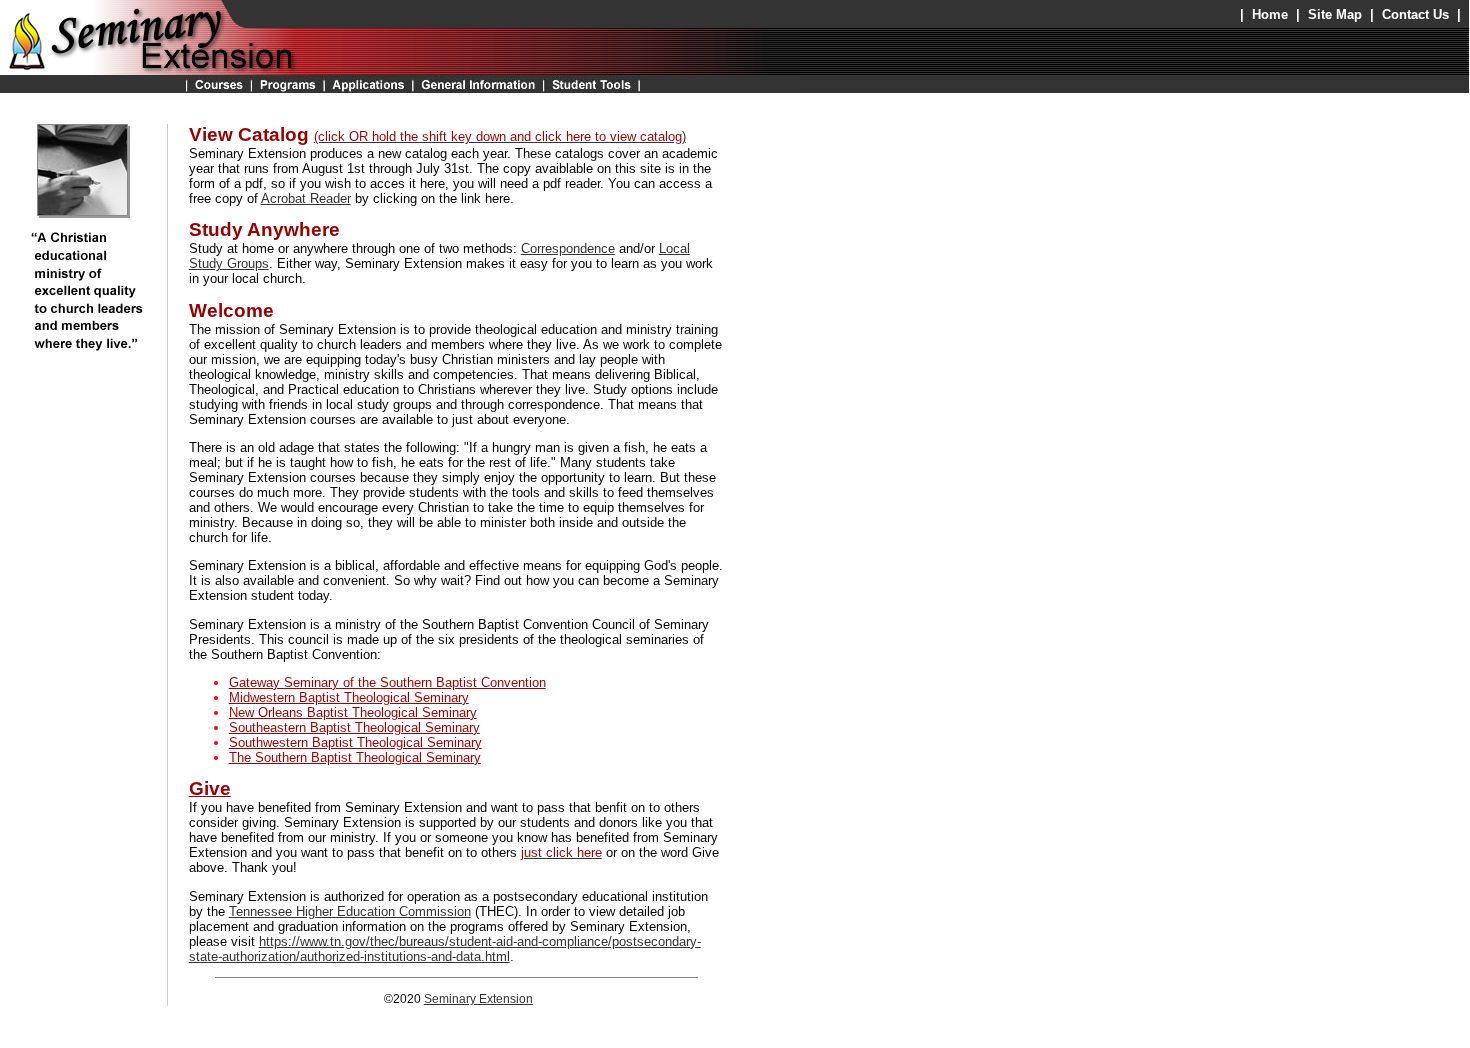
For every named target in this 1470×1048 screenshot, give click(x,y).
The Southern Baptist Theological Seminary (355, 757)
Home (1270, 14)
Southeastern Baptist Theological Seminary (354, 727)
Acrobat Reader (306, 198)
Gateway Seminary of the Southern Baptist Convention (387, 682)
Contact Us (1415, 14)
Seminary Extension (478, 999)
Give (210, 788)
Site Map (1335, 14)
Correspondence (568, 248)
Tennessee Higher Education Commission (350, 911)
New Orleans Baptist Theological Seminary (353, 712)
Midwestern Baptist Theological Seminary (349, 697)
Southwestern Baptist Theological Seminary (355, 742)
